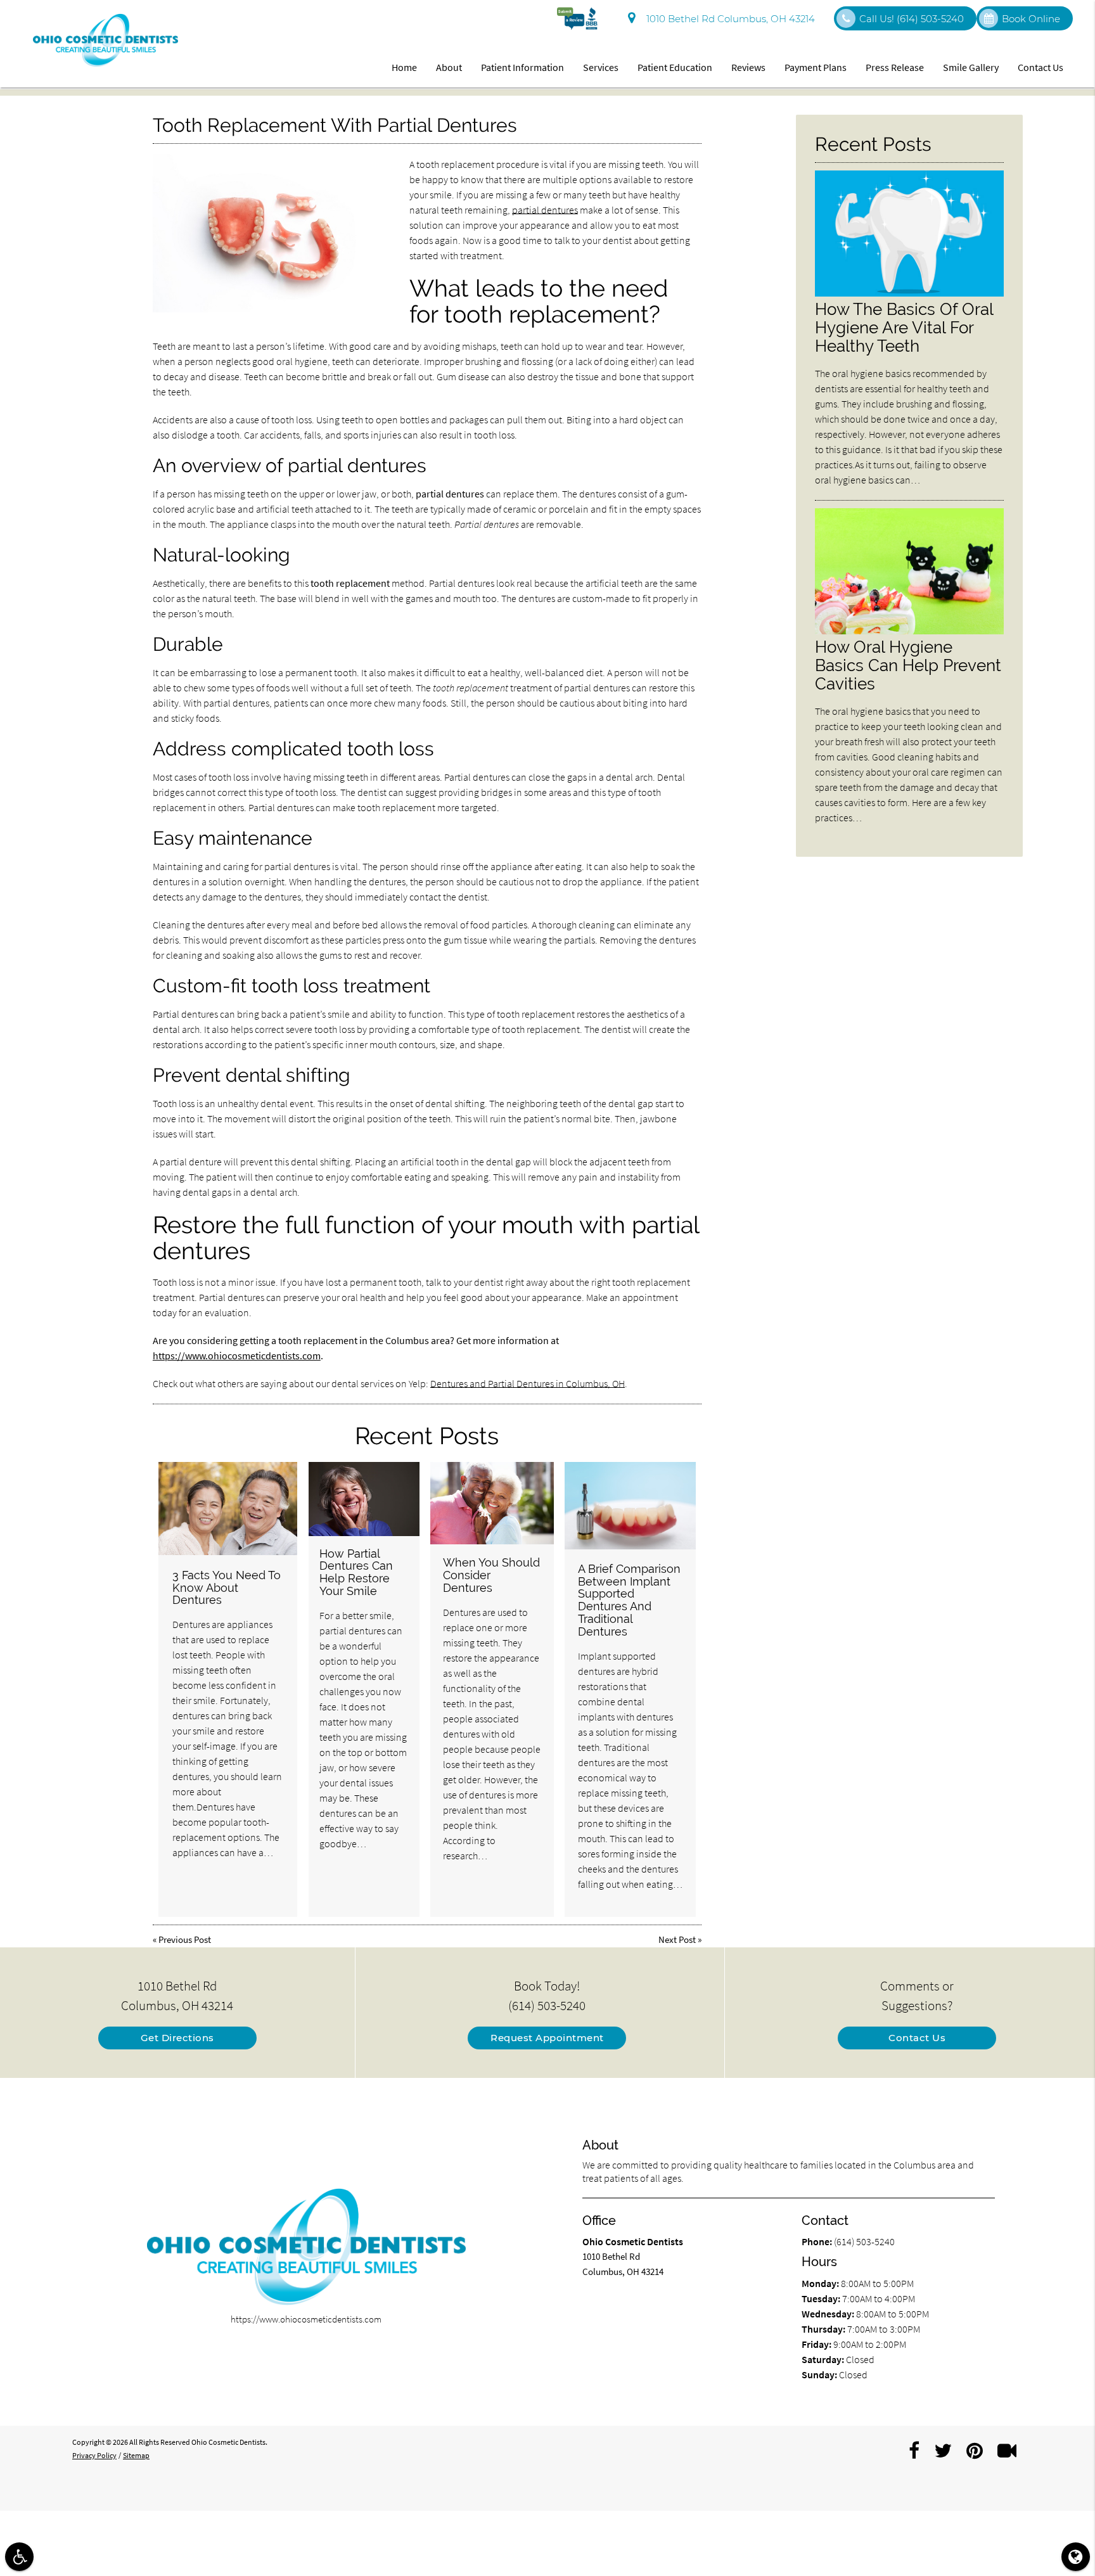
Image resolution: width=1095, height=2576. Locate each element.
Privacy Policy (94, 2455)
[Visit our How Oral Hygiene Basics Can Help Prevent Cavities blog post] (909, 631)
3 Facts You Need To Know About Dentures (227, 1588)
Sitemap (136, 2455)
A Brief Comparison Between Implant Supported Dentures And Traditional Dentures (629, 1600)
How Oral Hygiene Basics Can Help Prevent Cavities (908, 665)
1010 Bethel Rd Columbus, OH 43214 (728, 19)
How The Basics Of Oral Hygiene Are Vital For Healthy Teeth (904, 327)
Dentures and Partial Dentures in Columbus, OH (528, 1383)
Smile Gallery (971, 67)
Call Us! (912, 19)
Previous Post (185, 1939)
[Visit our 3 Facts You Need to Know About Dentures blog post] (228, 1509)
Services (601, 67)
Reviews (748, 67)
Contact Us (1041, 67)
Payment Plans (816, 67)
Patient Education (675, 67)
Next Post (677, 1939)
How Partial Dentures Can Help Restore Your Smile (356, 1572)
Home (404, 67)
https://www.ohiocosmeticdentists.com (237, 1355)
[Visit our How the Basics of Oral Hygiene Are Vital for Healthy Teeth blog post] (909, 293)
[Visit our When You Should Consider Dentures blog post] (492, 1503)
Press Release (895, 67)
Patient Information (522, 67)
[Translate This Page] (1076, 2557)
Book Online (1031, 19)
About (449, 67)
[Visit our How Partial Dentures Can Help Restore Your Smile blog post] (364, 1499)
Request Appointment (547, 2038)
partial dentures (545, 210)
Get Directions (177, 2038)
